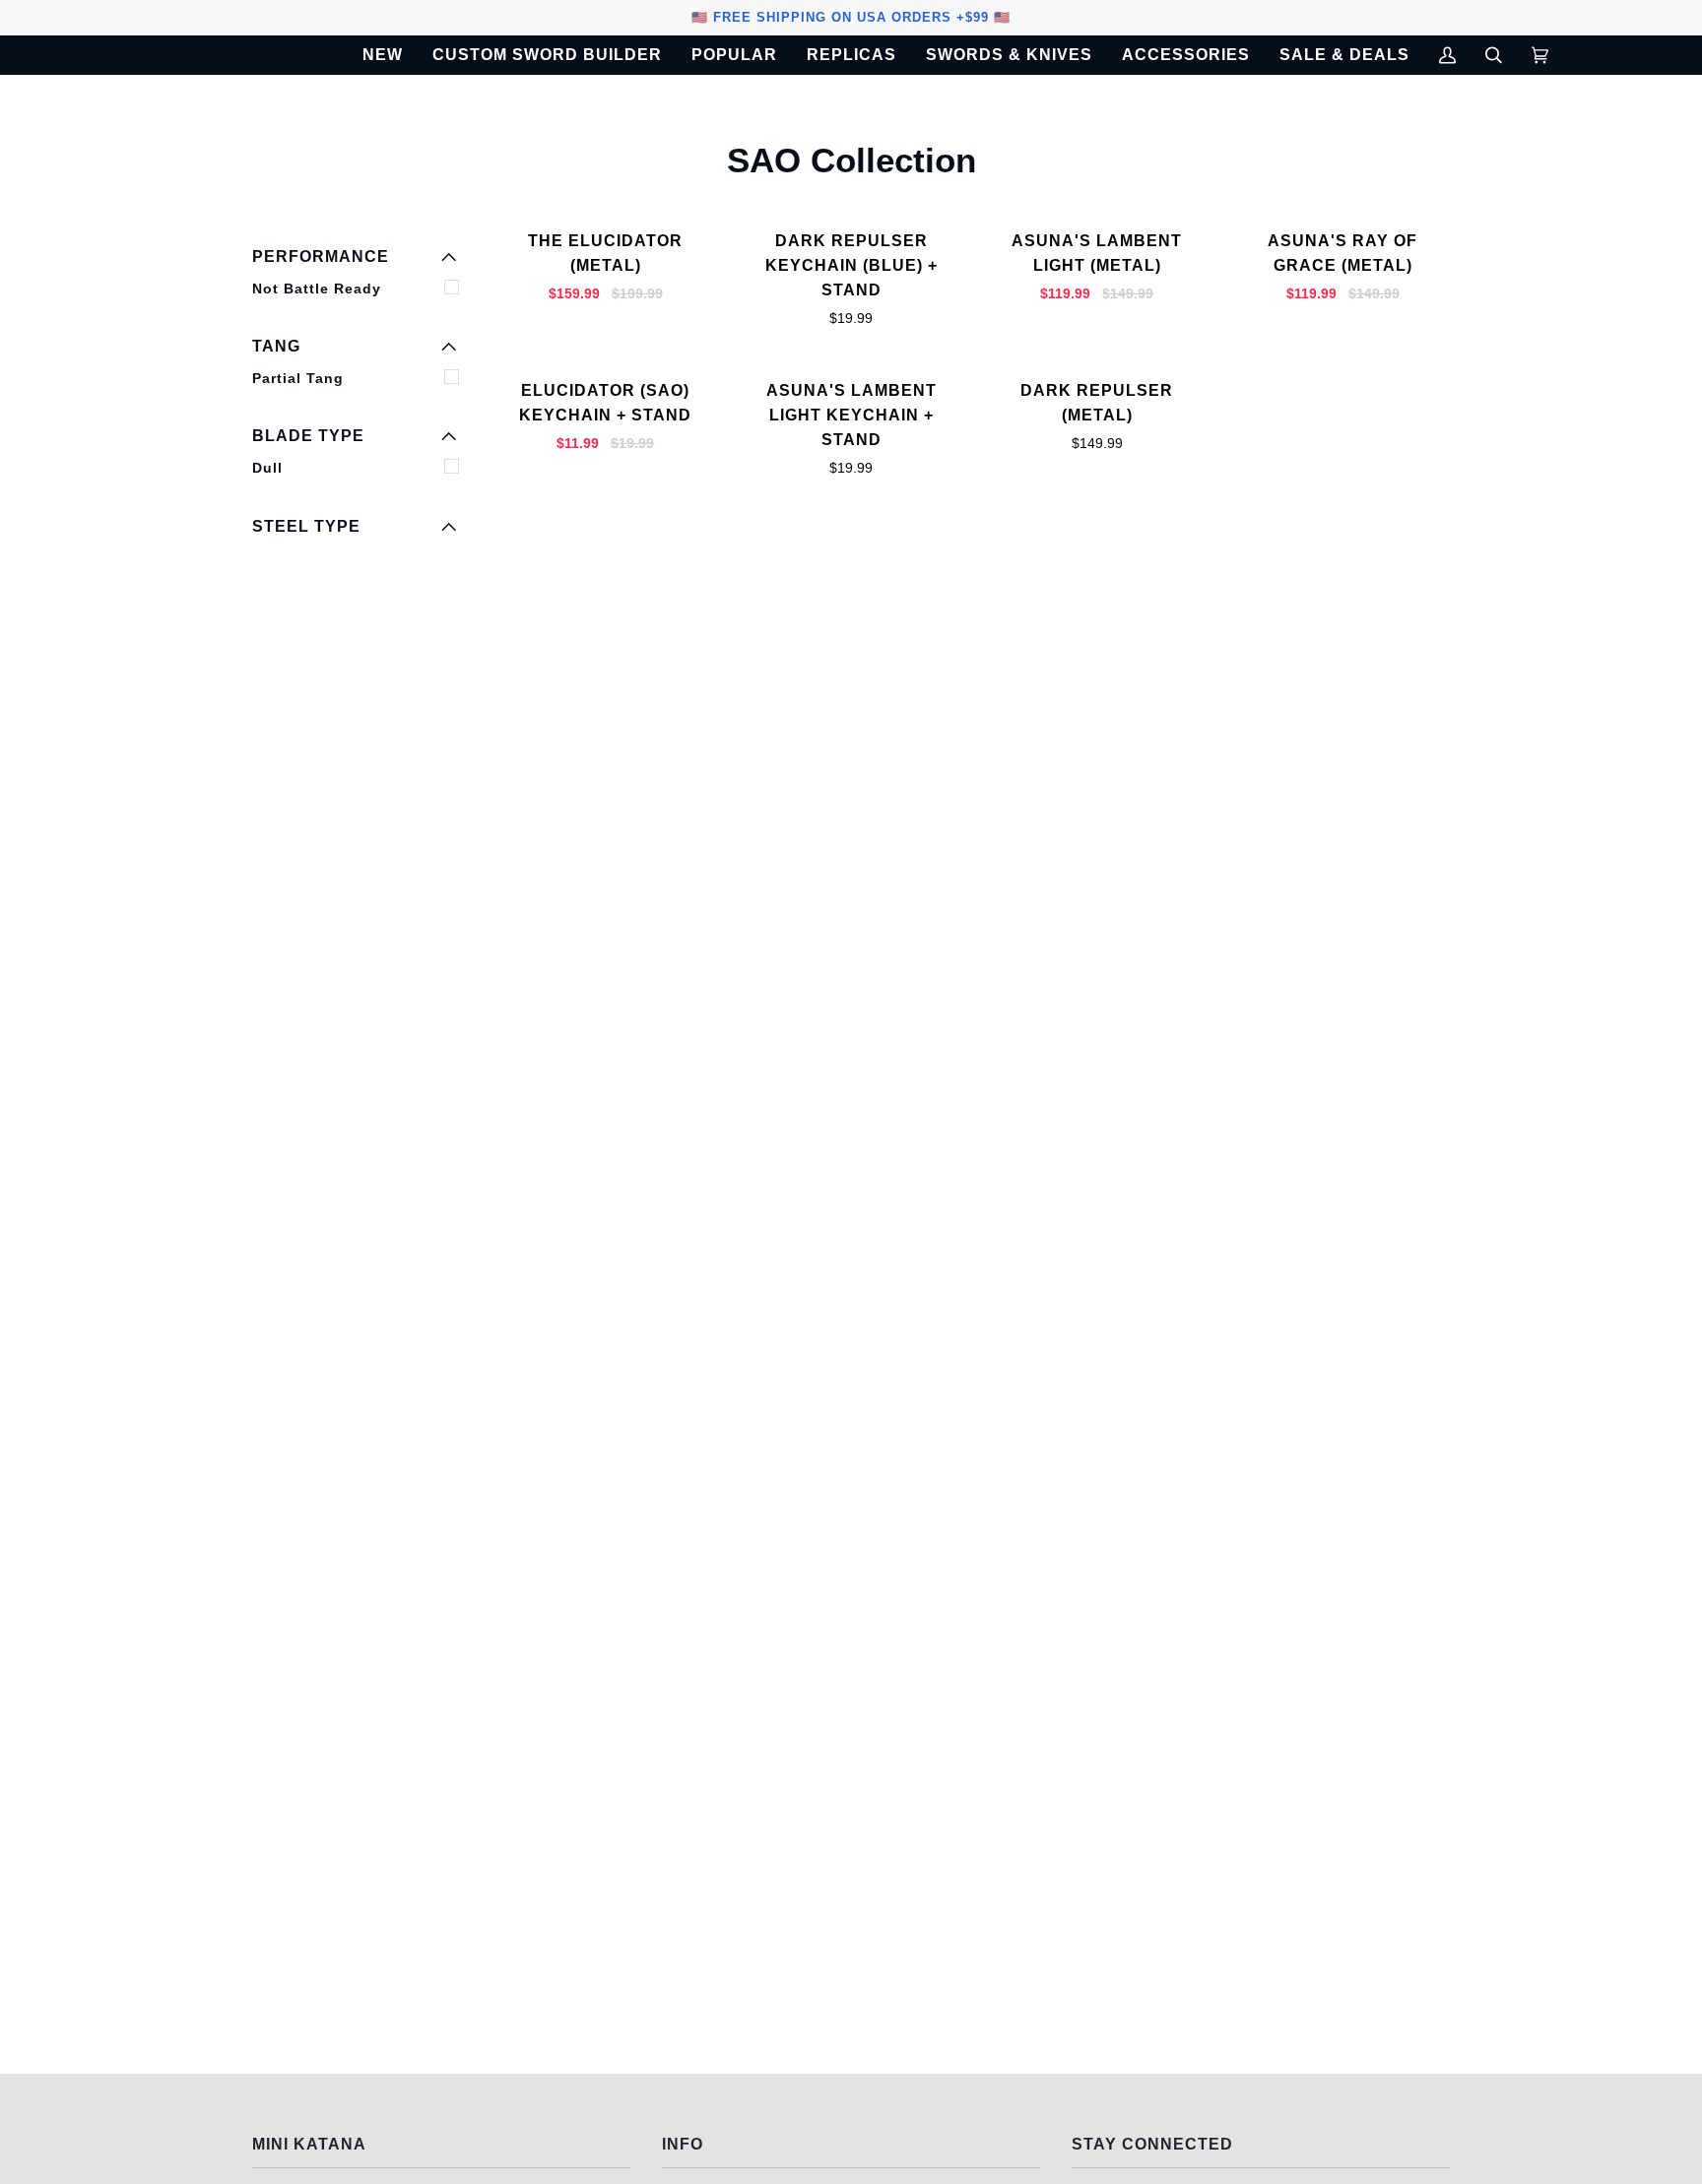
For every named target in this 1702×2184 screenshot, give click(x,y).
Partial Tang (298, 378)
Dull (267, 468)
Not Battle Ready (317, 289)
